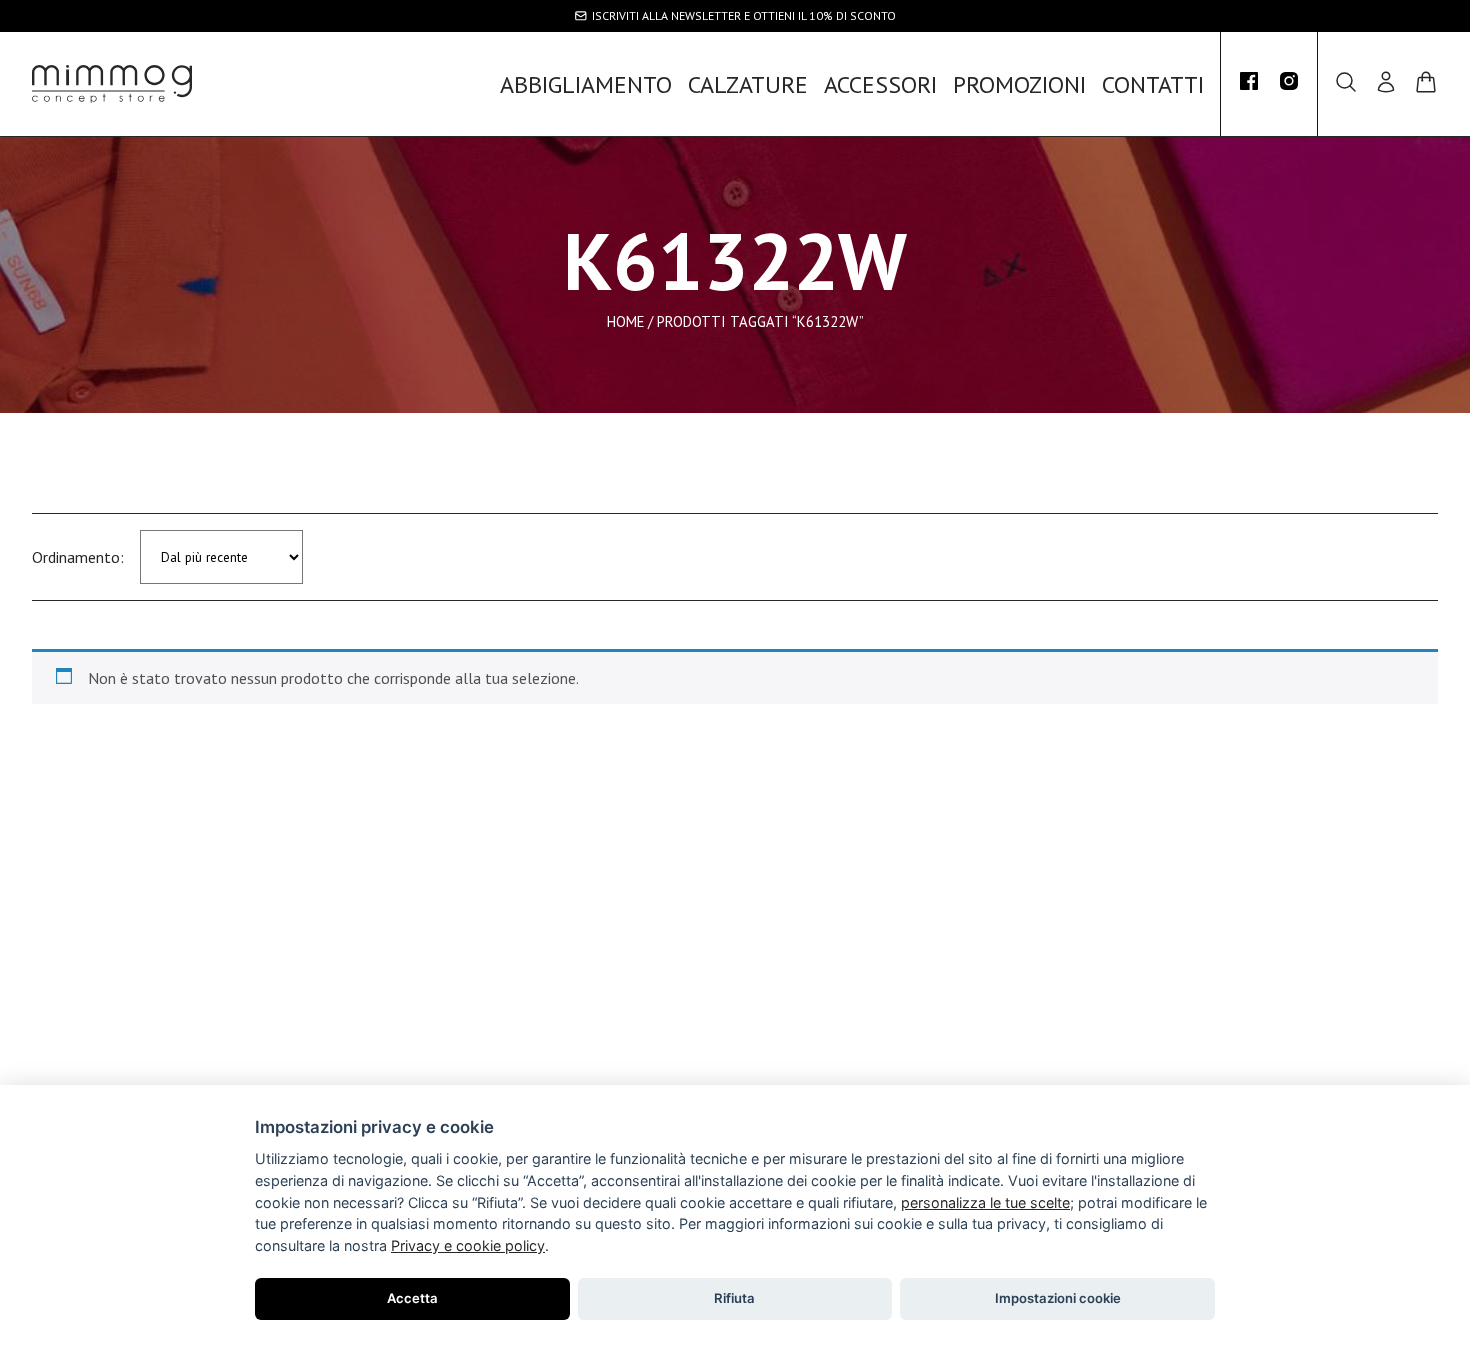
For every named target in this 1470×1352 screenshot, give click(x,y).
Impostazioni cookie (1058, 1298)
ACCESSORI (880, 84)
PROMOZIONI (1019, 84)
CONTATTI (1153, 84)
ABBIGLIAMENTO (586, 84)
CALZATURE (748, 84)
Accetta (412, 1298)
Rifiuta (734, 1298)
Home (625, 320)
